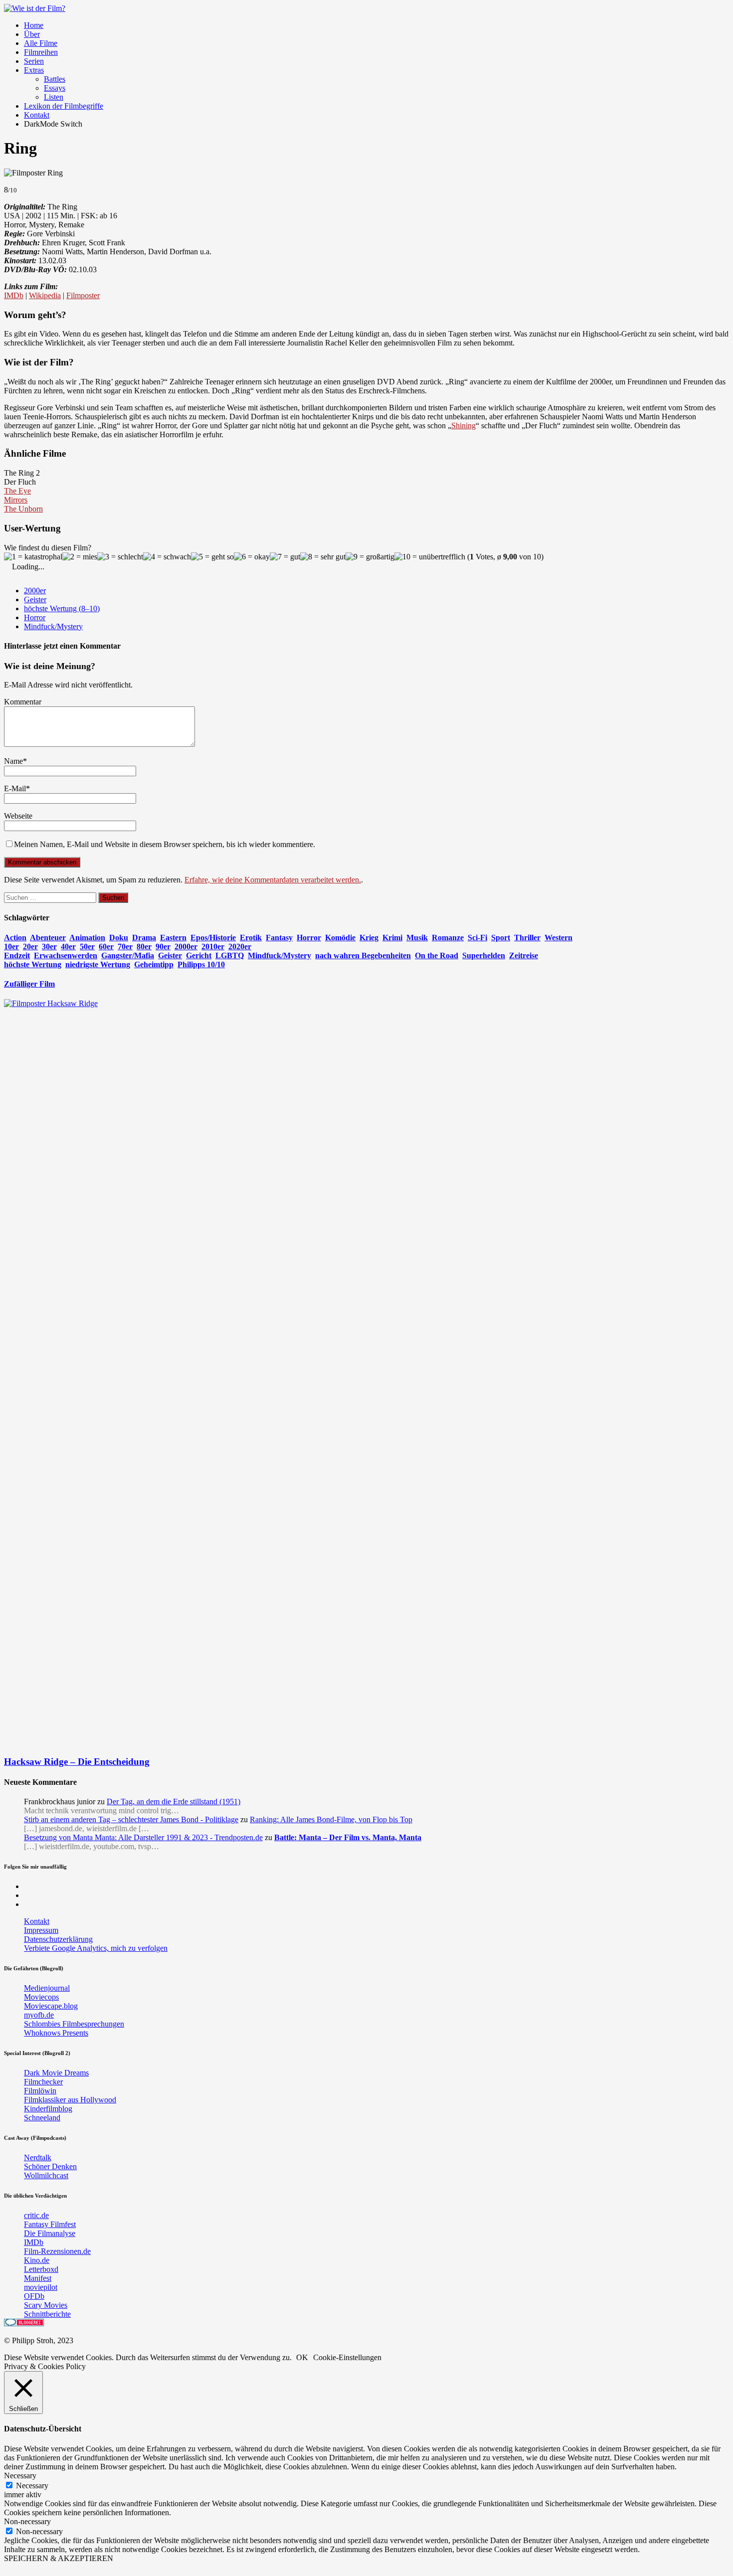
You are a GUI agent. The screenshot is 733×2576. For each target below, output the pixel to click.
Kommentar (23, 702)
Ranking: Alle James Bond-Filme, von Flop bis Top (331, 1819)
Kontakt (37, 115)
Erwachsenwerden (66, 955)
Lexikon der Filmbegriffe (64, 106)
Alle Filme (41, 43)
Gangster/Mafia (128, 955)
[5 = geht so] (212, 557)
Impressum (41, 1930)
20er (30, 946)
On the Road (437, 955)
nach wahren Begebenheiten (363, 955)
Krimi (392, 938)
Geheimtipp (154, 964)
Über (32, 34)
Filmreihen (41, 52)
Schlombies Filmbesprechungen (74, 2024)
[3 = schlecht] (120, 557)
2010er (213, 946)
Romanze (448, 938)
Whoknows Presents (56, 2033)
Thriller (527, 938)
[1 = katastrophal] (33, 557)
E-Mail (15, 788)
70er (125, 946)
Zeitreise (524, 955)
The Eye (17, 491)
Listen (54, 97)
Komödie (340, 938)
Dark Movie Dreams (56, 2073)
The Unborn (23, 509)
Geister (35, 600)
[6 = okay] (252, 557)
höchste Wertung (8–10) (62, 608)
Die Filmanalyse (50, 2233)
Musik (417, 938)
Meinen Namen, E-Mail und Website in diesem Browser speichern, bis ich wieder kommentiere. (165, 844)
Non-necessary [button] (27, 2521)
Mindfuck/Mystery (53, 626)
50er (87, 946)
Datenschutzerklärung (58, 1939)
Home (34, 25)
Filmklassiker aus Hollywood (70, 2100)
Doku (119, 938)
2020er (240, 946)
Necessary (32, 2486)
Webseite (18, 816)
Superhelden (484, 955)
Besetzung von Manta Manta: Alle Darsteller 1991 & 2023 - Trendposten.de (143, 1837)
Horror (35, 617)
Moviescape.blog (51, 2006)
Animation (87, 938)
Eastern (173, 938)
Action (15, 938)
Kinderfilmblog (48, 2109)
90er (163, 946)
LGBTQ (230, 955)
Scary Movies (46, 2305)
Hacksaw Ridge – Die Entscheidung (77, 1762)
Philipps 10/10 (201, 964)
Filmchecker (43, 2082)
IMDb (14, 295)
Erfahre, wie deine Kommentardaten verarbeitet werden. (273, 880)
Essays (55, 88)
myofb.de (39, 2015)
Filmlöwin (40, 2091)
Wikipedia (45, 295)
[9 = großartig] (370, 557)
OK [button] (302, 2357)
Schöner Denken (50, 2166)
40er (68, 946)
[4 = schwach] (167, 557)
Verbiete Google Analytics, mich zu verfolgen (96, 1948)
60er (106, 946)
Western (558, 938)
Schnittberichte (47, 2314)
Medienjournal (47, 1988)
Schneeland (42, 2118)
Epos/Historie (213, 938)
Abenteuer (48, 938)
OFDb (34, 2296)
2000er (35, 591)
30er (49, 946)
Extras (34, 70)
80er (144, 946)
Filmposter (83, 295)
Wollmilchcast (46, 2175)
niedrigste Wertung (98, 964)
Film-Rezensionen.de (57, 2251)
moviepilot (41, 2287)
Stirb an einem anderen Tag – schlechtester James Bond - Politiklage (131, 1819)
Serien (34, 61)
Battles (55, 79)
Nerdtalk (38, 2157)
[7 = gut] (285, 557)
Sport (501, 938)
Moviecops (41, 1997)
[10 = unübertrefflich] (430, 557)
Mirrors (16, 500)
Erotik (251, 938)
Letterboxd (41, 2269)
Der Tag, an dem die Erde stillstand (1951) (174, 1802)
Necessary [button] (20, 2476)
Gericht (199, 955)
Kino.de (37, 2260)
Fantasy (279, 938)
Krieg (369, 938)
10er (11, 946)
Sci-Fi (477, 938)
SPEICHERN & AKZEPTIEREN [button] (59, 2558)
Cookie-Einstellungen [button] (347, 2357)
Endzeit (17, 955)
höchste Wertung (33, 964)
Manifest (38, 2278)
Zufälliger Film (29, 984)
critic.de (36, 2215)
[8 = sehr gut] (323, 557)
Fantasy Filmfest (50, 2224)
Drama (144, 938)
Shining (463, 426)
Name (13, 761)
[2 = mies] (80, 557)
